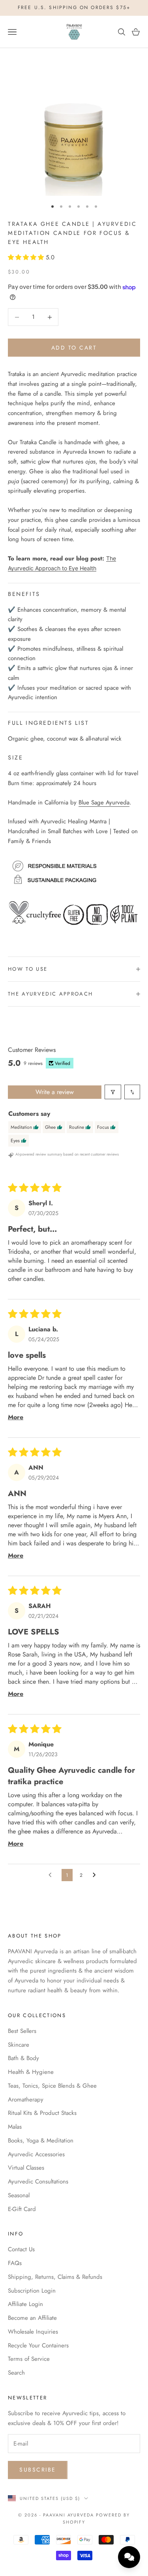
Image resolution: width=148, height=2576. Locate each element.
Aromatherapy (26, 2100)
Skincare (19, 2045)
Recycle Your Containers (38, 2345)
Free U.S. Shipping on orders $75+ (74, 7)
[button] (27, 257)
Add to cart (74, 348)
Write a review (55, 1092)
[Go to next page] (96, 1875)
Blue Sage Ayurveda (104, 802)
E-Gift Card (22, 2209)
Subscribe (38, 2470)
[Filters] (113, 1092)
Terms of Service (29, 2359)
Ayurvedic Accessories (36, 2154)
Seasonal (19, 2195)
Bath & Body (23, 2058)
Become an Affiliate (32, 2318)
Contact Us (21, 2249)
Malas (15, 2127)
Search (16, 2373)
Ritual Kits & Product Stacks (42, 2113)
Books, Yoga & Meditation (41, 2140)
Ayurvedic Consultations (38, 2181)
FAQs (15, 2263)
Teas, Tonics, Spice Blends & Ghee (52, 2086)
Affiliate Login (25, 2304)
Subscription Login (32, 2291)
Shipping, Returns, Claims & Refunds (55, 2277)
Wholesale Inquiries (33, 2332)
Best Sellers (22, 2031)
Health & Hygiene (31, 2072)
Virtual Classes (26, 2168)
